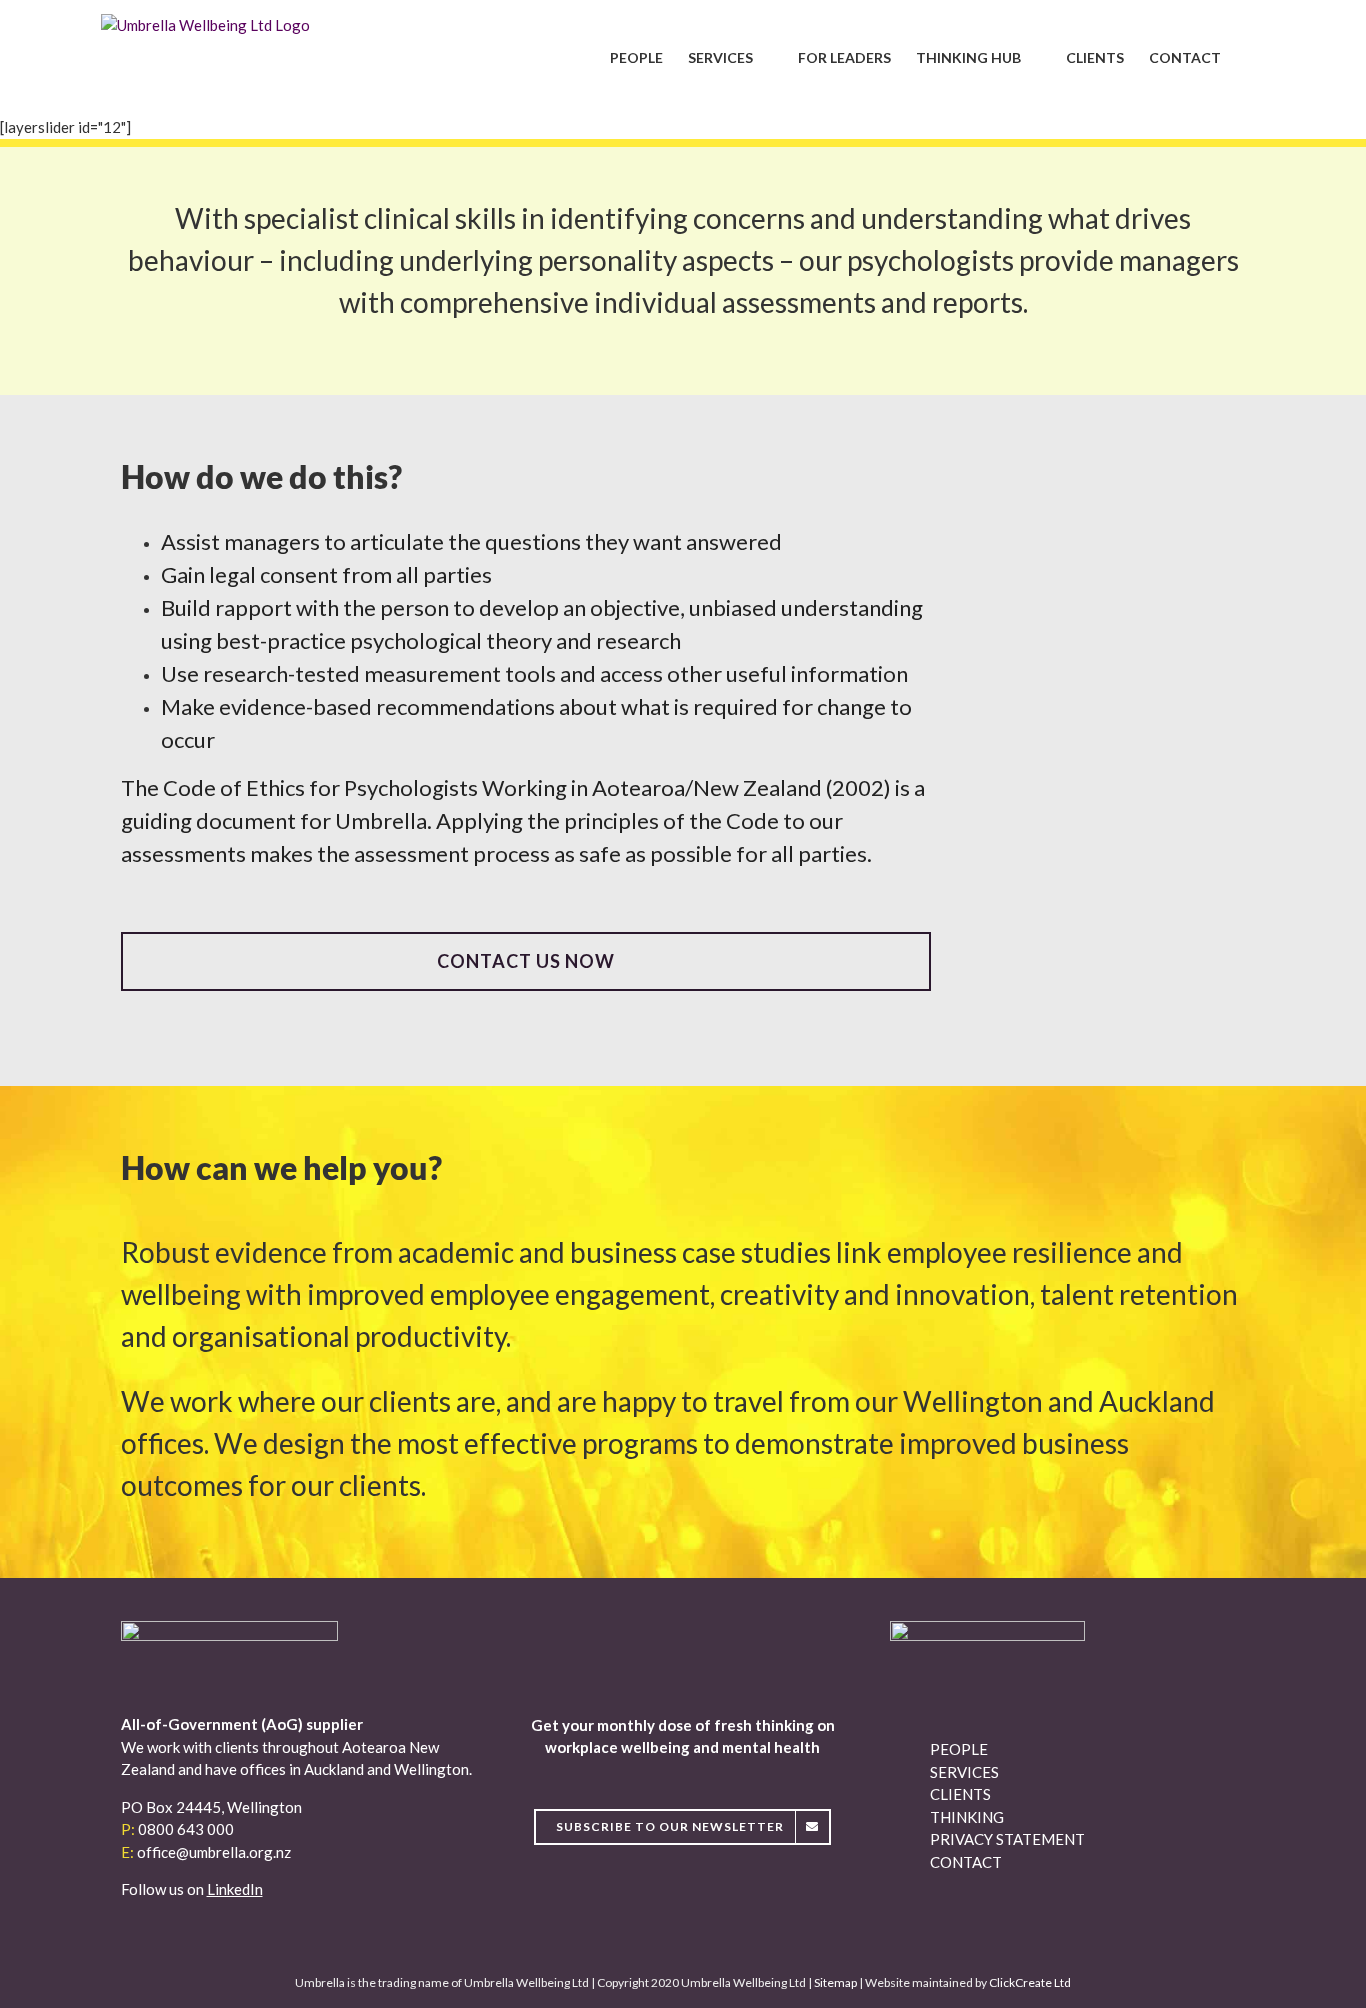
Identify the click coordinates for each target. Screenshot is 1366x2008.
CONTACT (966, 1862)
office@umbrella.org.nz (214, 1852)
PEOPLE (959, 1749)
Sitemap (835, 1982)
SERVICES (964, 1772)
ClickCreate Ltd (1030, 1982)
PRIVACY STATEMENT (1007, 1839)
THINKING (967, 1817)
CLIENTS (960, 1794)
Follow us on (192, 1889)
